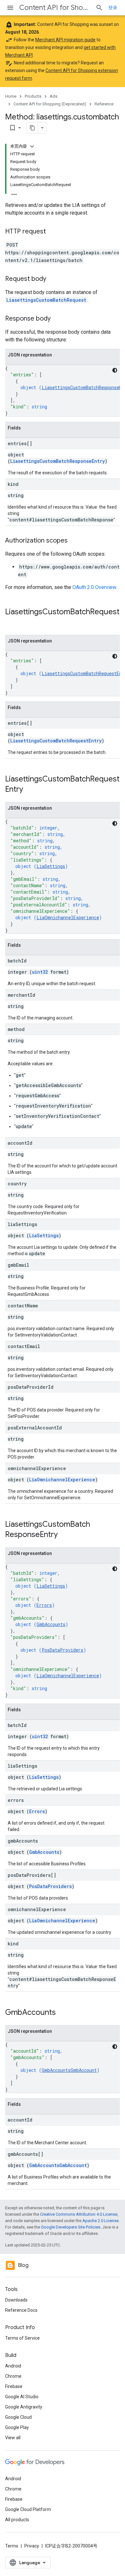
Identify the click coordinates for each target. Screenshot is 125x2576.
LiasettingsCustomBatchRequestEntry (56, 741)
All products (17, 2520)
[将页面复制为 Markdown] (32, 128)
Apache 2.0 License (100, 2221)
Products (33, 96)
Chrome (13, 2376)
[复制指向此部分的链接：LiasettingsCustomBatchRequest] (12, 623)
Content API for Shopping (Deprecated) (55, 8)
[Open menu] (10, 8)
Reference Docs (21, 2310)
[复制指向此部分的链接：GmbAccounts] (62, 2013)
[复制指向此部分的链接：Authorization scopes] (74, 541)
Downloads (16, 2300)
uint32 (40, 972)
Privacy (32, 2546)
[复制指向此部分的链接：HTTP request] (52, 232)
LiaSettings (51, 866)
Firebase (14, 2386)
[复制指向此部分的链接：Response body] (57, 319)
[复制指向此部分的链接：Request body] (53, 279)
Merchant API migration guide (65, 40)
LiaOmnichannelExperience (68, 917)
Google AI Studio (22, 2397)
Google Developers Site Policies (71, 2227)
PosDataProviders (63, 1650)
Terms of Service (22, 2338)
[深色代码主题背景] (115, 370)
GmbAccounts (51, 1624)
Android (13, 2366)
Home (11, 96)
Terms (12, 2546)
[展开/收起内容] (32, 146)
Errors (44, 1605)
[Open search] (99, 8)
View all (13, 2438)
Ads (54, 96)
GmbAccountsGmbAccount (69, 2070)
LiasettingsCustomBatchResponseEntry (58, 461)
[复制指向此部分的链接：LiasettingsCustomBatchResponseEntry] (64, 1535)
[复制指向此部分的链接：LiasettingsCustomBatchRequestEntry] (29, 790)
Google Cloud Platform (28, 2509)
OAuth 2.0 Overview (94, 587)
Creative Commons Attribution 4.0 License (79, 2214)
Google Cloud (18, 2417)
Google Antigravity (24, 2407)
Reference (104, 104)
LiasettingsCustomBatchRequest (46, 300)
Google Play (17, 2427)
